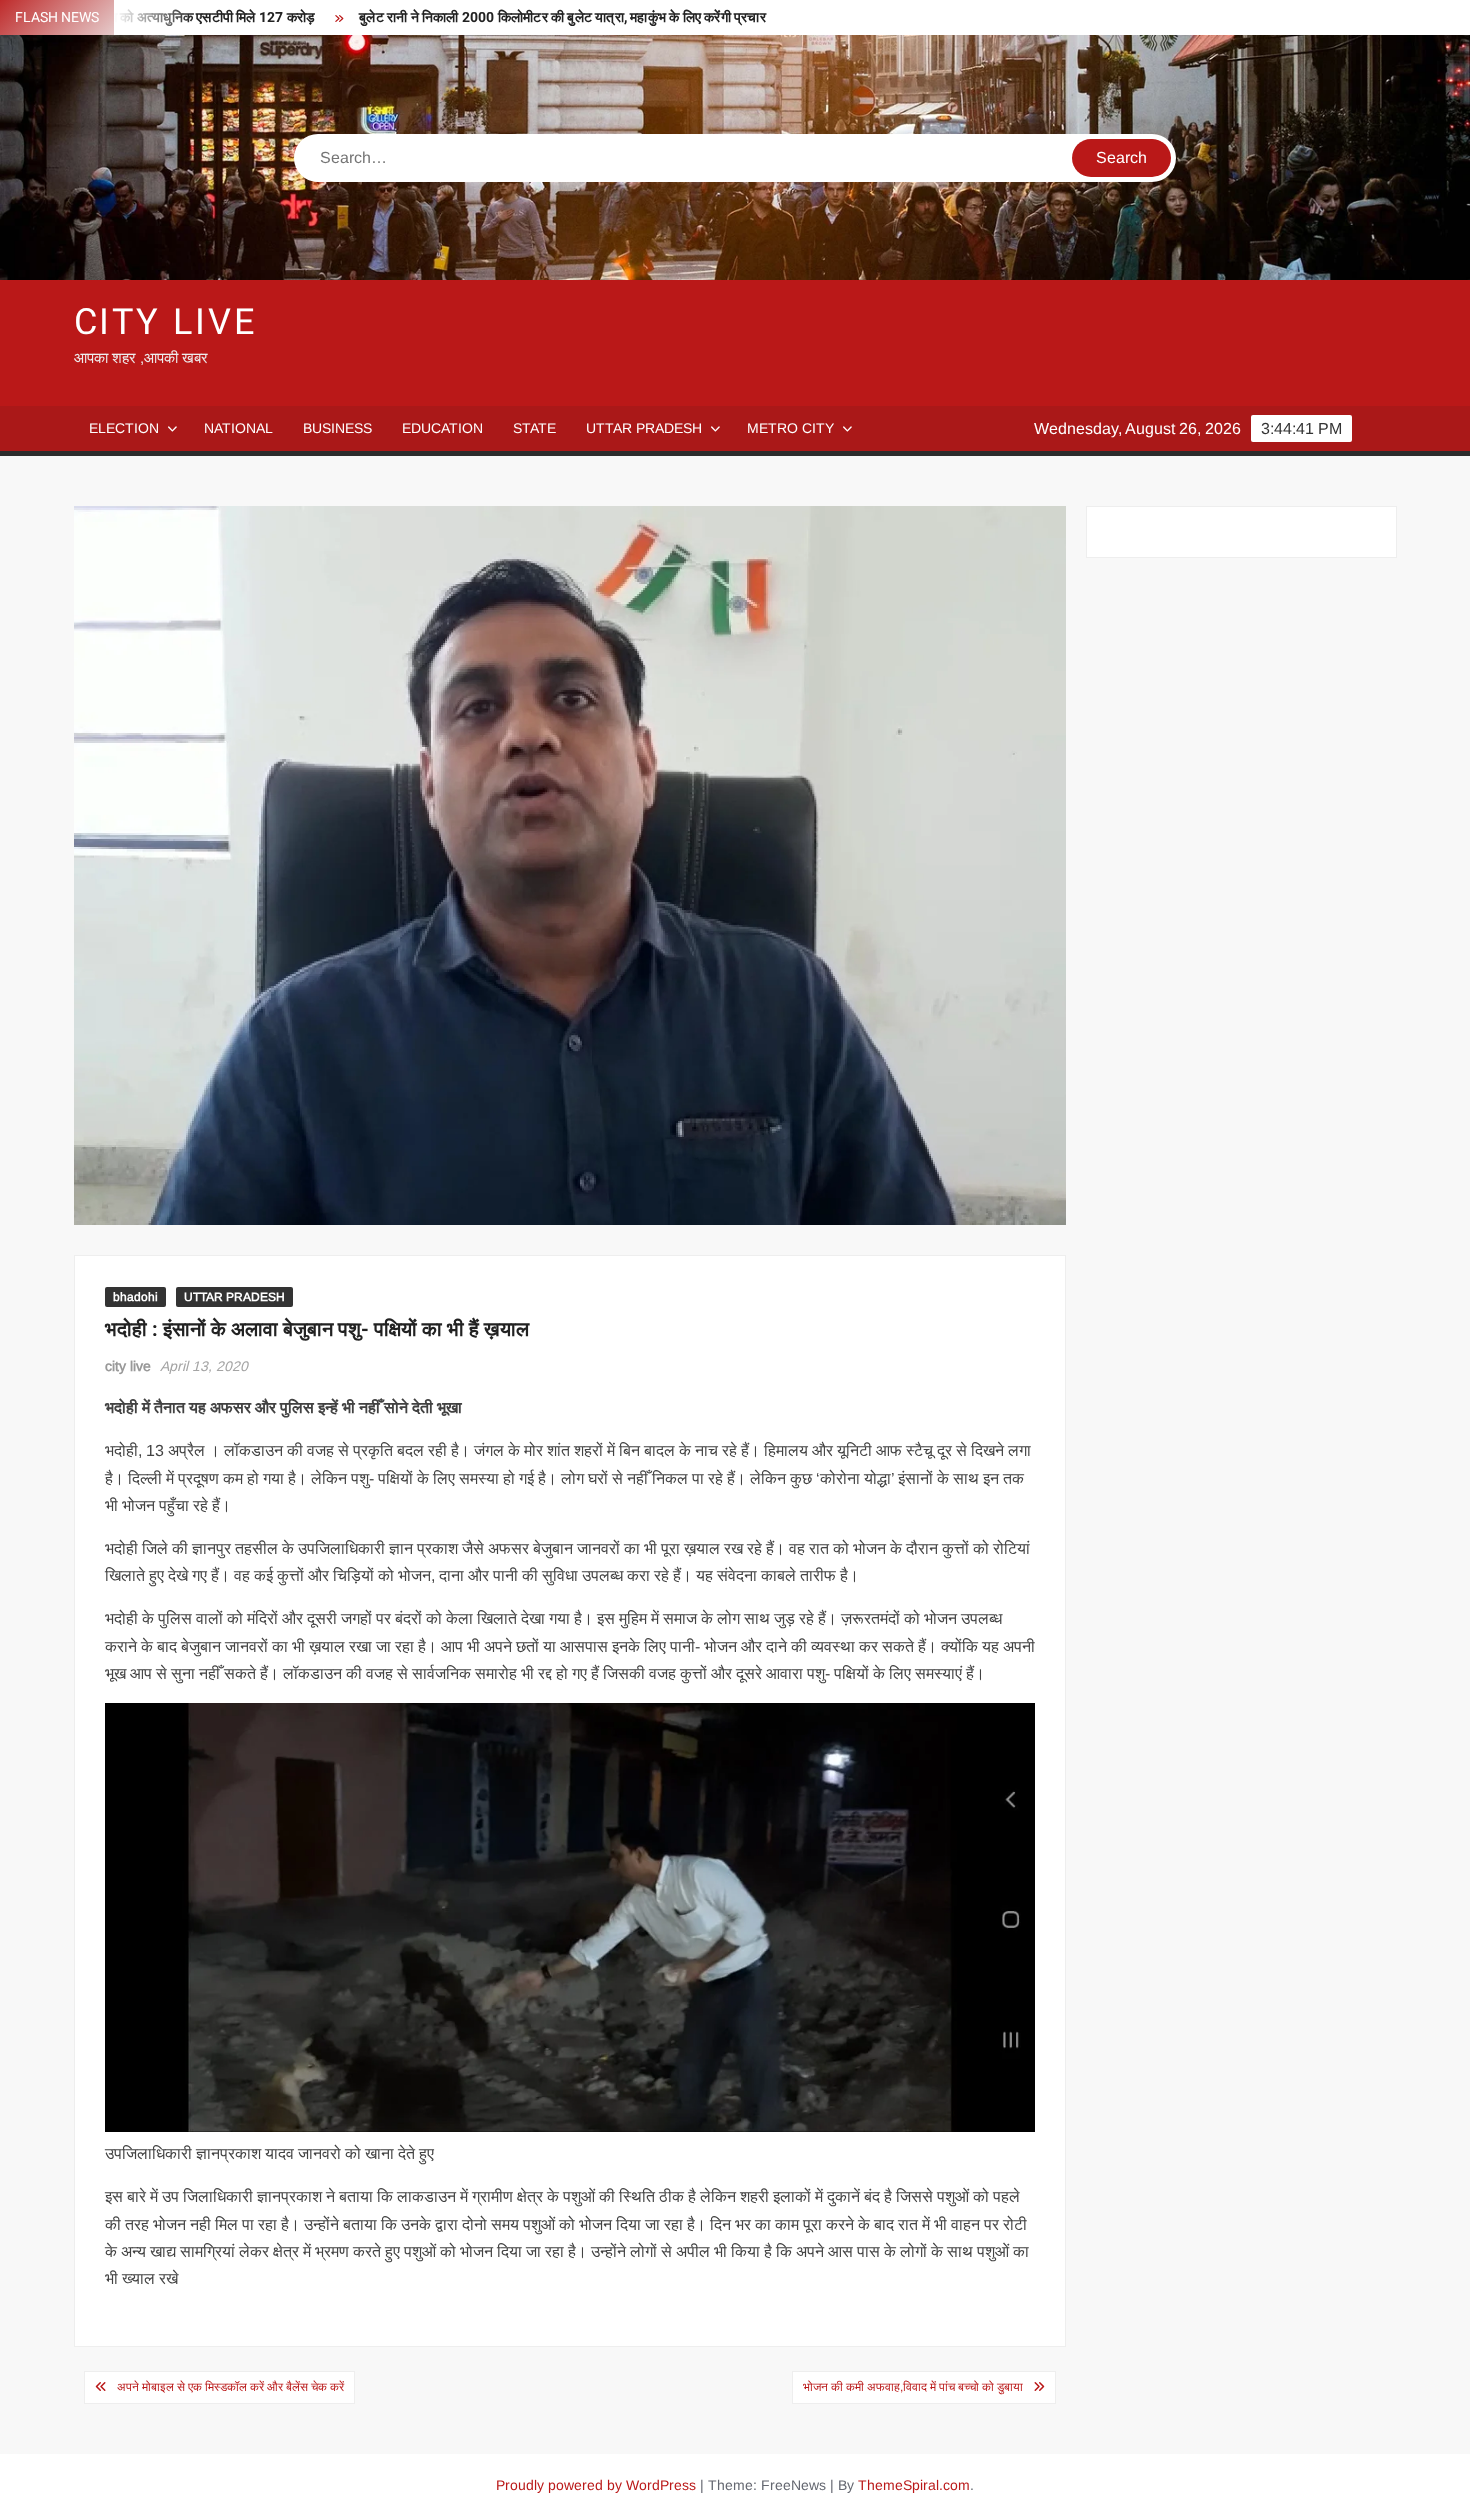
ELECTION (124, 428)
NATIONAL (238, 428)
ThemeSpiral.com (914, 2485)
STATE (534, 428)
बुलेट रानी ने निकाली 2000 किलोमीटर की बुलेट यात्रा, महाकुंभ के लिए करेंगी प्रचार (562, 17)
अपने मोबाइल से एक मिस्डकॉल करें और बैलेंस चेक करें (230, 2387)
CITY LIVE (165, 322)
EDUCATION (442, 428)
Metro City (790, 428)
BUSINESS (337, 428)
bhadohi (135, 1297)
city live (128, 1366)
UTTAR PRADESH (644, 428)
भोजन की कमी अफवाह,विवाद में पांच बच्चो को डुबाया (913, 2387)
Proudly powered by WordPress (596, 2485)
